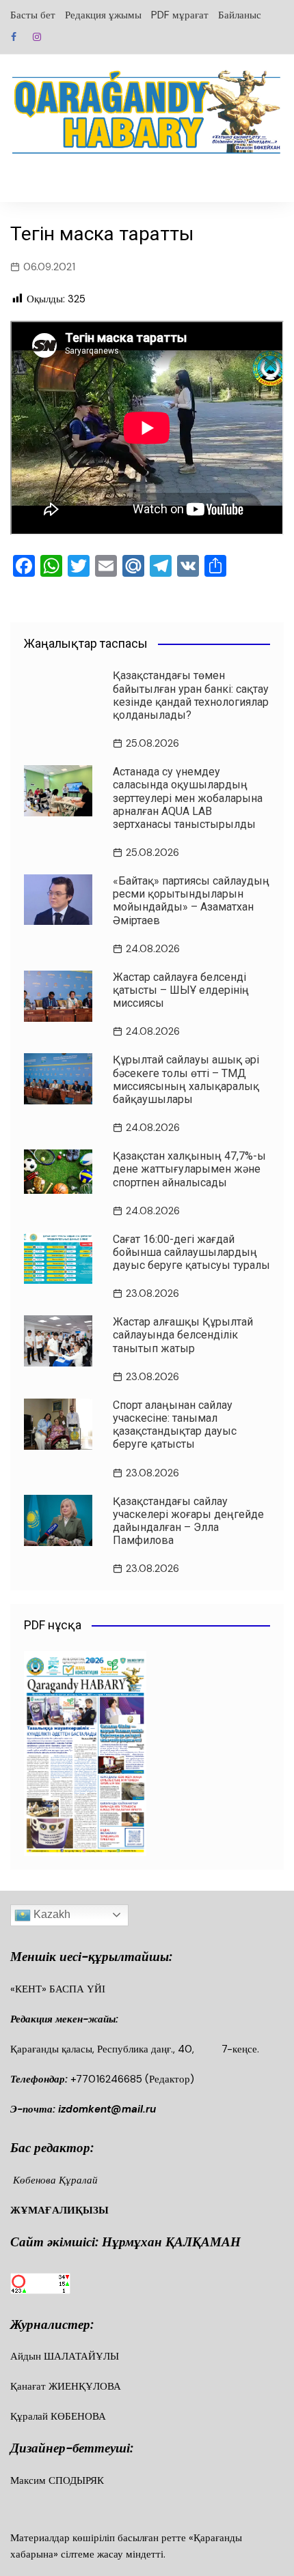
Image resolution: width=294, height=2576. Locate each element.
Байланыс (240, 15)
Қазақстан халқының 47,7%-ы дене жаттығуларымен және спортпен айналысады (189, 1169)
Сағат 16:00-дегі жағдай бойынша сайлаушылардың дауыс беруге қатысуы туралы (191, 1252)
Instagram (37, 37)
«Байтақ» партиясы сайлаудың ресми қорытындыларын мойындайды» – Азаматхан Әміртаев (191, 901)
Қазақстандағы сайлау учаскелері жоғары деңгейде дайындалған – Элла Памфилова (188, 1521)
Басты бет (33, 15)
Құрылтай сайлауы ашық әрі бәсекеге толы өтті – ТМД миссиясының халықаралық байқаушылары (186, 1079)
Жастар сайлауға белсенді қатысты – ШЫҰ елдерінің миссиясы (181, 990)
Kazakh (51, 1914)
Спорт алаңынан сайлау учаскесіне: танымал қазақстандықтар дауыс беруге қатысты (175, 1425)
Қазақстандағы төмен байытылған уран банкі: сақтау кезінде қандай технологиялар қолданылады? (191, 695)
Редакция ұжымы (103, 15)
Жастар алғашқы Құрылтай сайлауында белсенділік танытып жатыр (183, 1335)
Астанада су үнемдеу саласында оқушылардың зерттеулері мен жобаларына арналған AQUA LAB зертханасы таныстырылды (188, 798)
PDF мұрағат (180, 15)
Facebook (14, 37)
